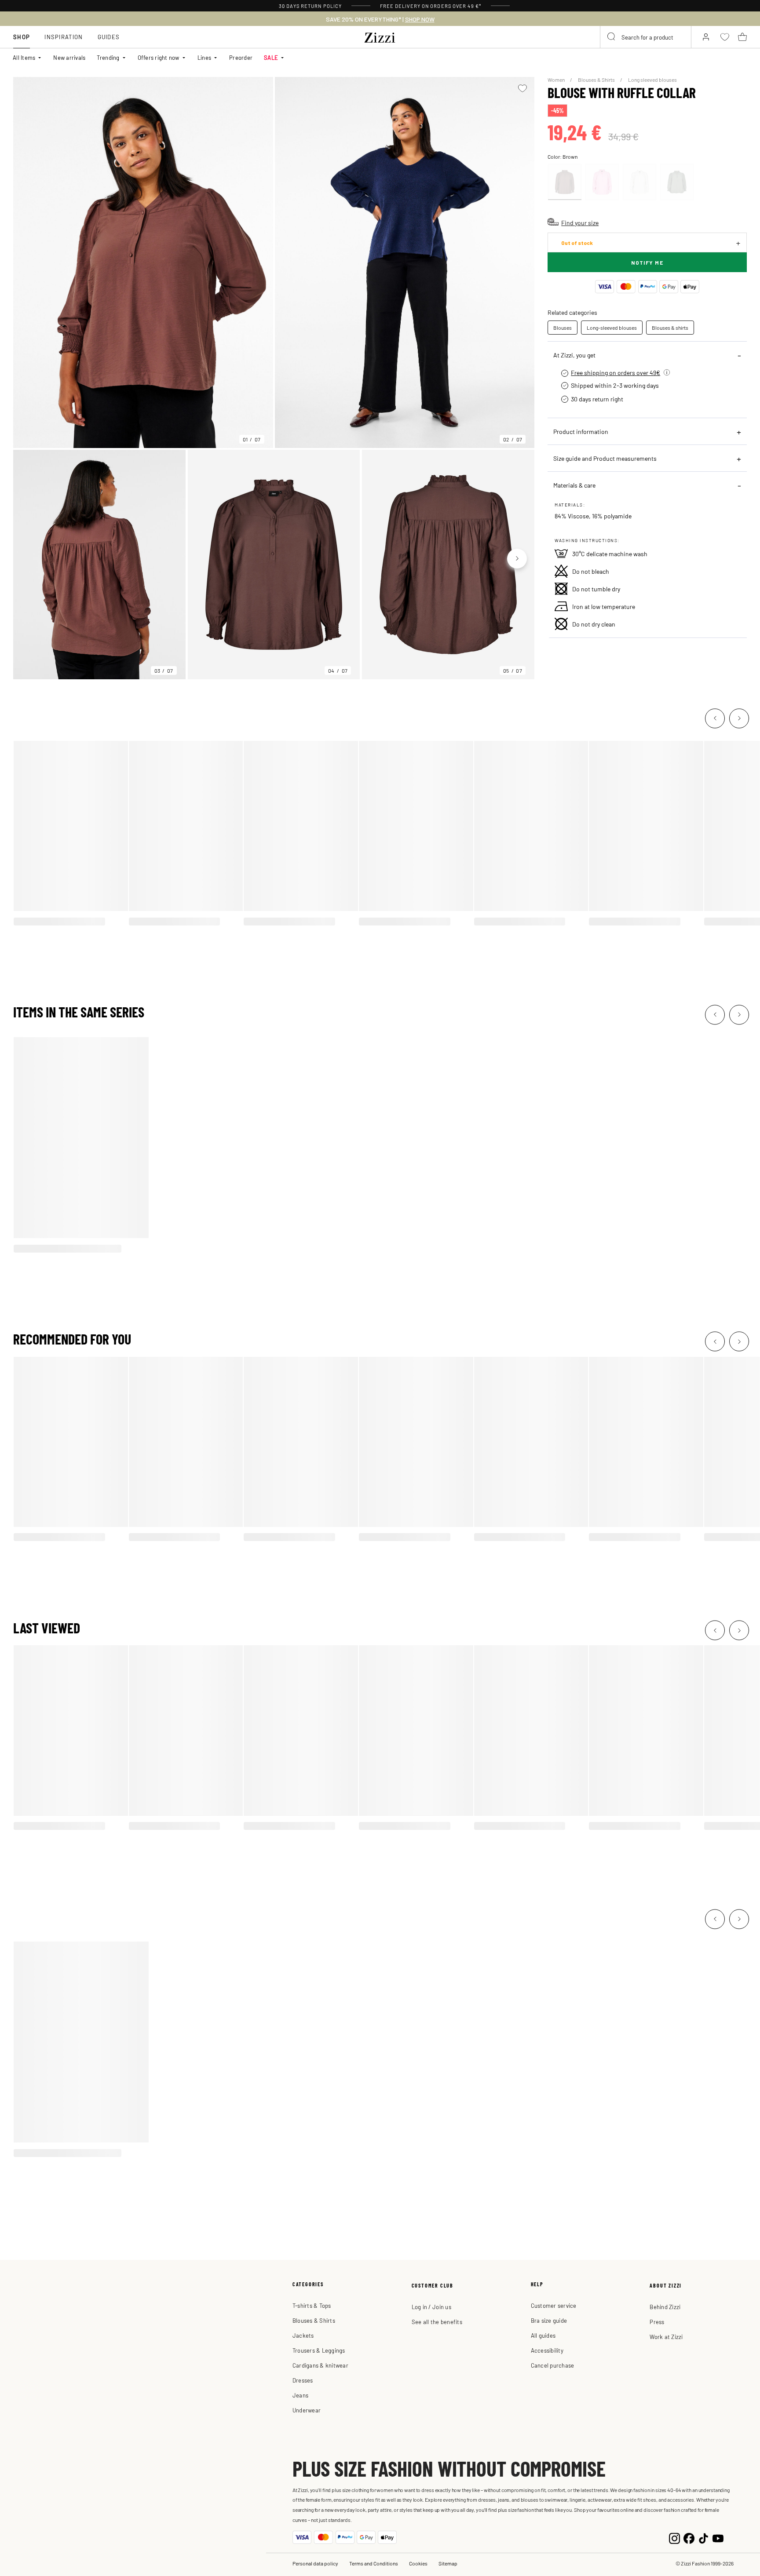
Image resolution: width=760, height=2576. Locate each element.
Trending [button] (108, 57)
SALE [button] (271, 57)
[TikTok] (703, 2537)
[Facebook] (689, 2537)
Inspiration (64, 37)
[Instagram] (674, 2537)
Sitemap (448, 2563)
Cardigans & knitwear (320, 2365)
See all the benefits (437, 2322)
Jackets (303, 2335)
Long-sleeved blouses (612, 328)
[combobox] (646, 37)
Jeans (300, 2395)
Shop (22, 37)
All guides (543, 2335)
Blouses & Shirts (597, 80)
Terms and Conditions (374, 2563)
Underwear (307, 2410)
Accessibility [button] (547, 2350)
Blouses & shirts (670, 328)
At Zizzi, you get (574, 355)
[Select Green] (677, 182)
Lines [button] (204, 57)
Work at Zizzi (666, 2337)
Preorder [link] (241, 57)
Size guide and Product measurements (605, 458)
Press (657, 2322)
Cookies (418, 2563)
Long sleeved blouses (652, 80)
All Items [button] (24, 57)
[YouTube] (718, 2537)
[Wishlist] (522, 88)
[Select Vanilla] (639, 182)
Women (557, 80)
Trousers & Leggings (319, 2350)
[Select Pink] (602, 182)
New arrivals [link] (69, 57)
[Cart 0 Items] (742, 37)
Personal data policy (315, 2563)
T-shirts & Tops (312, 2305)
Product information (581, 431)
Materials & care (574, 485)
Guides (109, 37)
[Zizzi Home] (380, 36)
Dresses (303, 2380)
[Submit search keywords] (612, 37)
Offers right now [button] (159, 57)
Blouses (563, 328)
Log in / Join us (431, 2307)
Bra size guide (549, 2320)
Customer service (554, 2305)
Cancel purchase (553, 2365)
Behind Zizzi (665, 2307)
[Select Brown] (565, 182)
